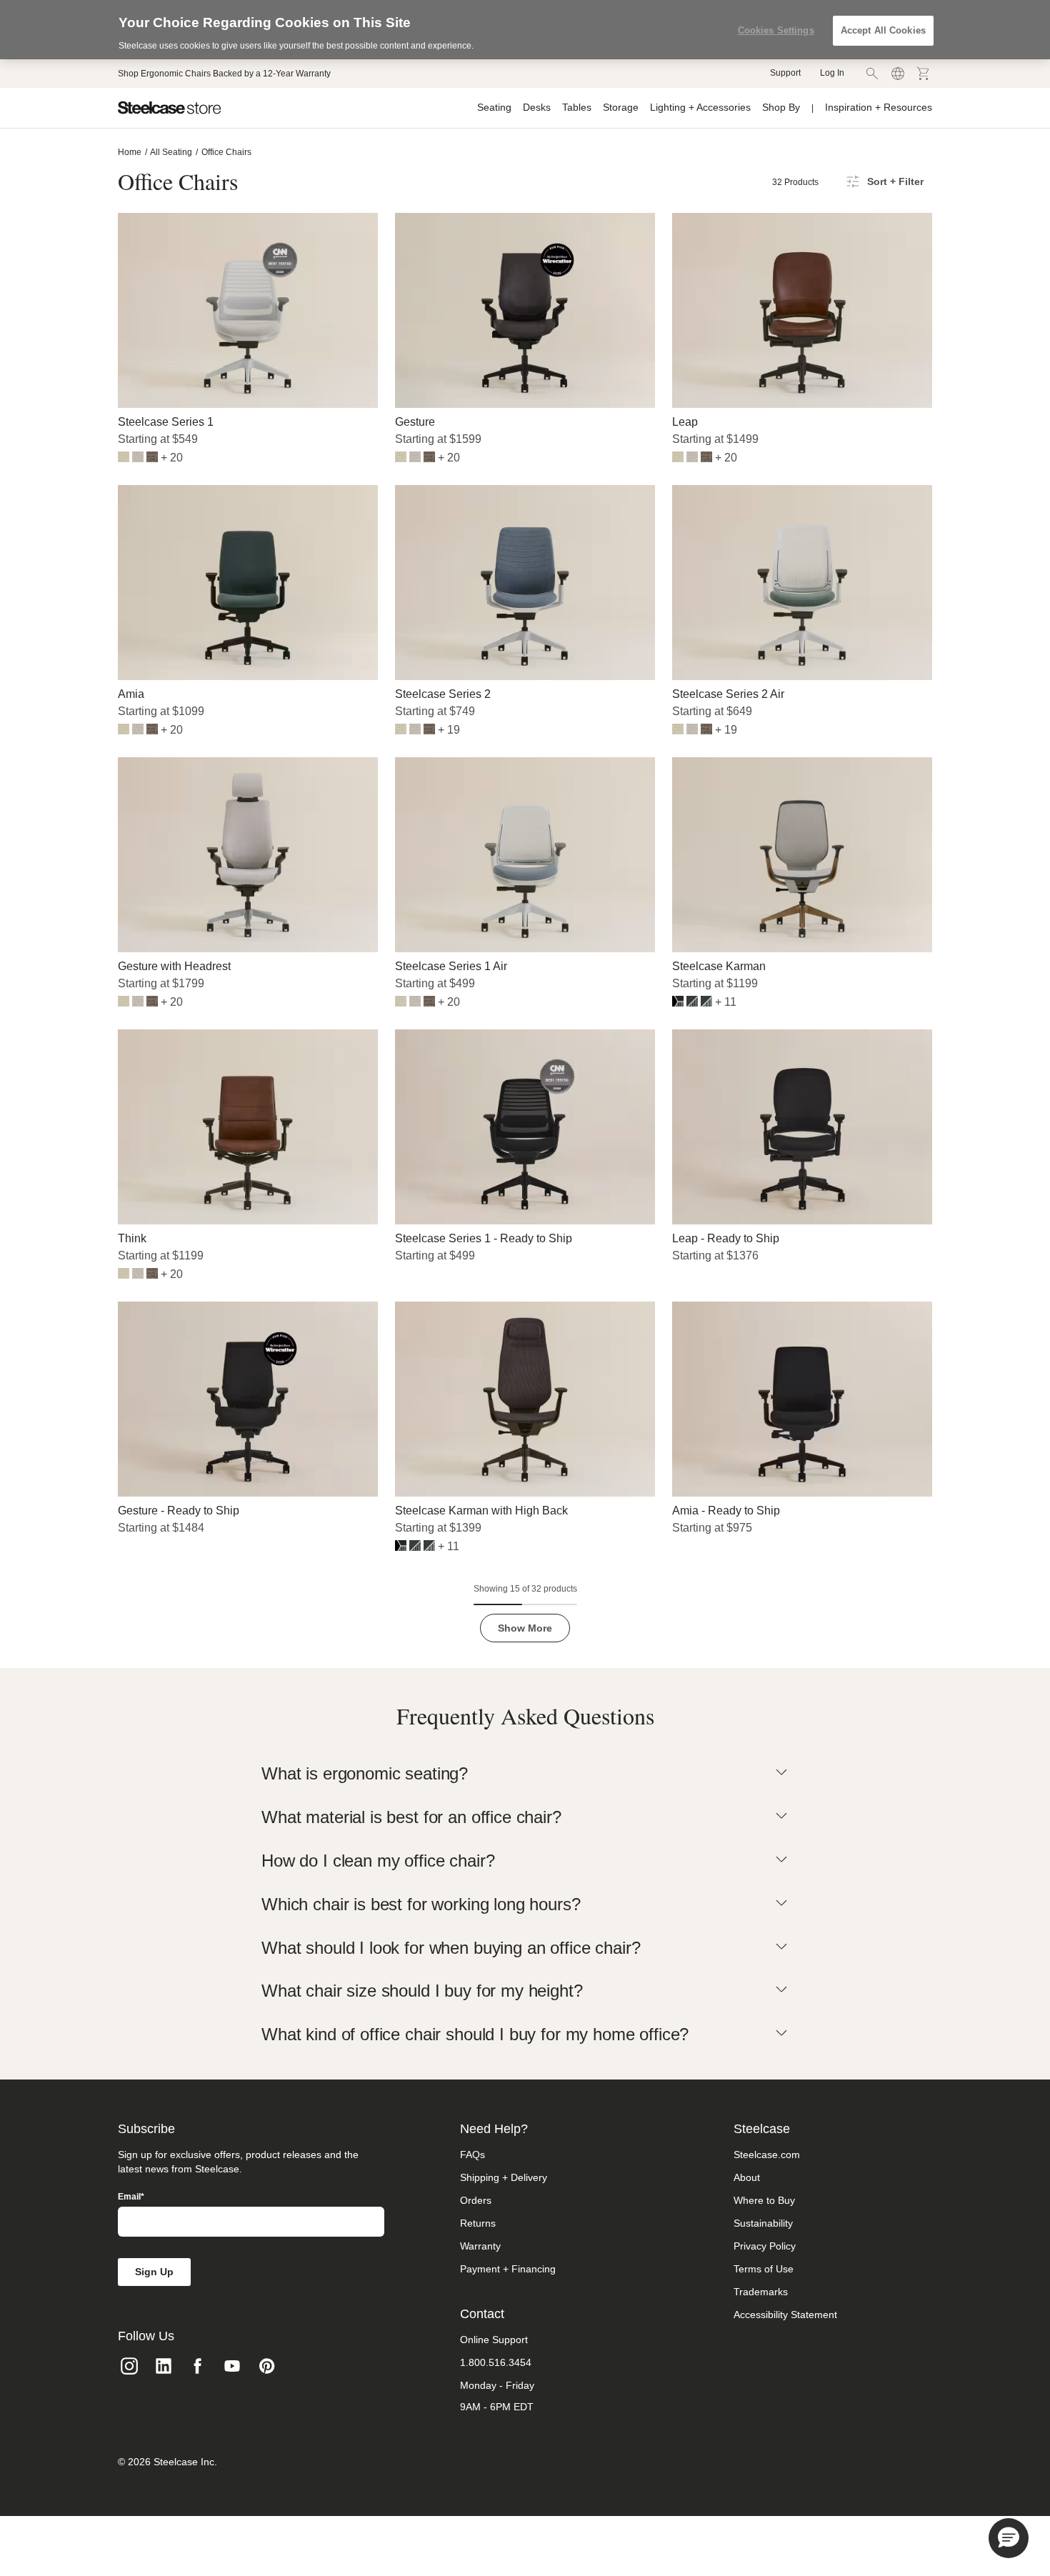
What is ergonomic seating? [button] (365, 1773)
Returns (478, 2223)
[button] (1009, 2538)
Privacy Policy (765, 2246)
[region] (525, 30)
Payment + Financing (508, 2269)
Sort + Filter (895, 181)
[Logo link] (170, 108)
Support (785, 73)
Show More (525, 1628)
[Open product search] (872, 74)
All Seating (171, 152)
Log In (832, 73)
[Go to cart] (924, 74)
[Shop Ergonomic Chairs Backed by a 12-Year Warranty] (224, 74)
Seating (494, 107)
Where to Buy (764, 2200)
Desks (537, 107)
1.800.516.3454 (496, 2362)
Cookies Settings (776, 30)
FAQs (472, 2155)
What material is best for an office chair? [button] (411, 1817)
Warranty (480, 2246)
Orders (476, 2200)
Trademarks (761, 2292)
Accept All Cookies (883, 30)
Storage (621, 107)
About (747, 2177)
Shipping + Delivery (504, 2177)
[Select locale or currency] (898, 74)
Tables (577, 107)
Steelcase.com (767, 2155)
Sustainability (763, 2223)
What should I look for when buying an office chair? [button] (451, 1948)
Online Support (494, 2340)
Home (130, 152)
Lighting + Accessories (700, 107)
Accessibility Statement (785, 2315)
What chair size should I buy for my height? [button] (422, 1991)
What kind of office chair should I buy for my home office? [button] (475, 2034)
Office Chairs (226, 152)
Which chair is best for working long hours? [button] (421, 1904)
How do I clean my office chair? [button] (378, 1861)
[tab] (525, 1774)
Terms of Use (764, 2269)
